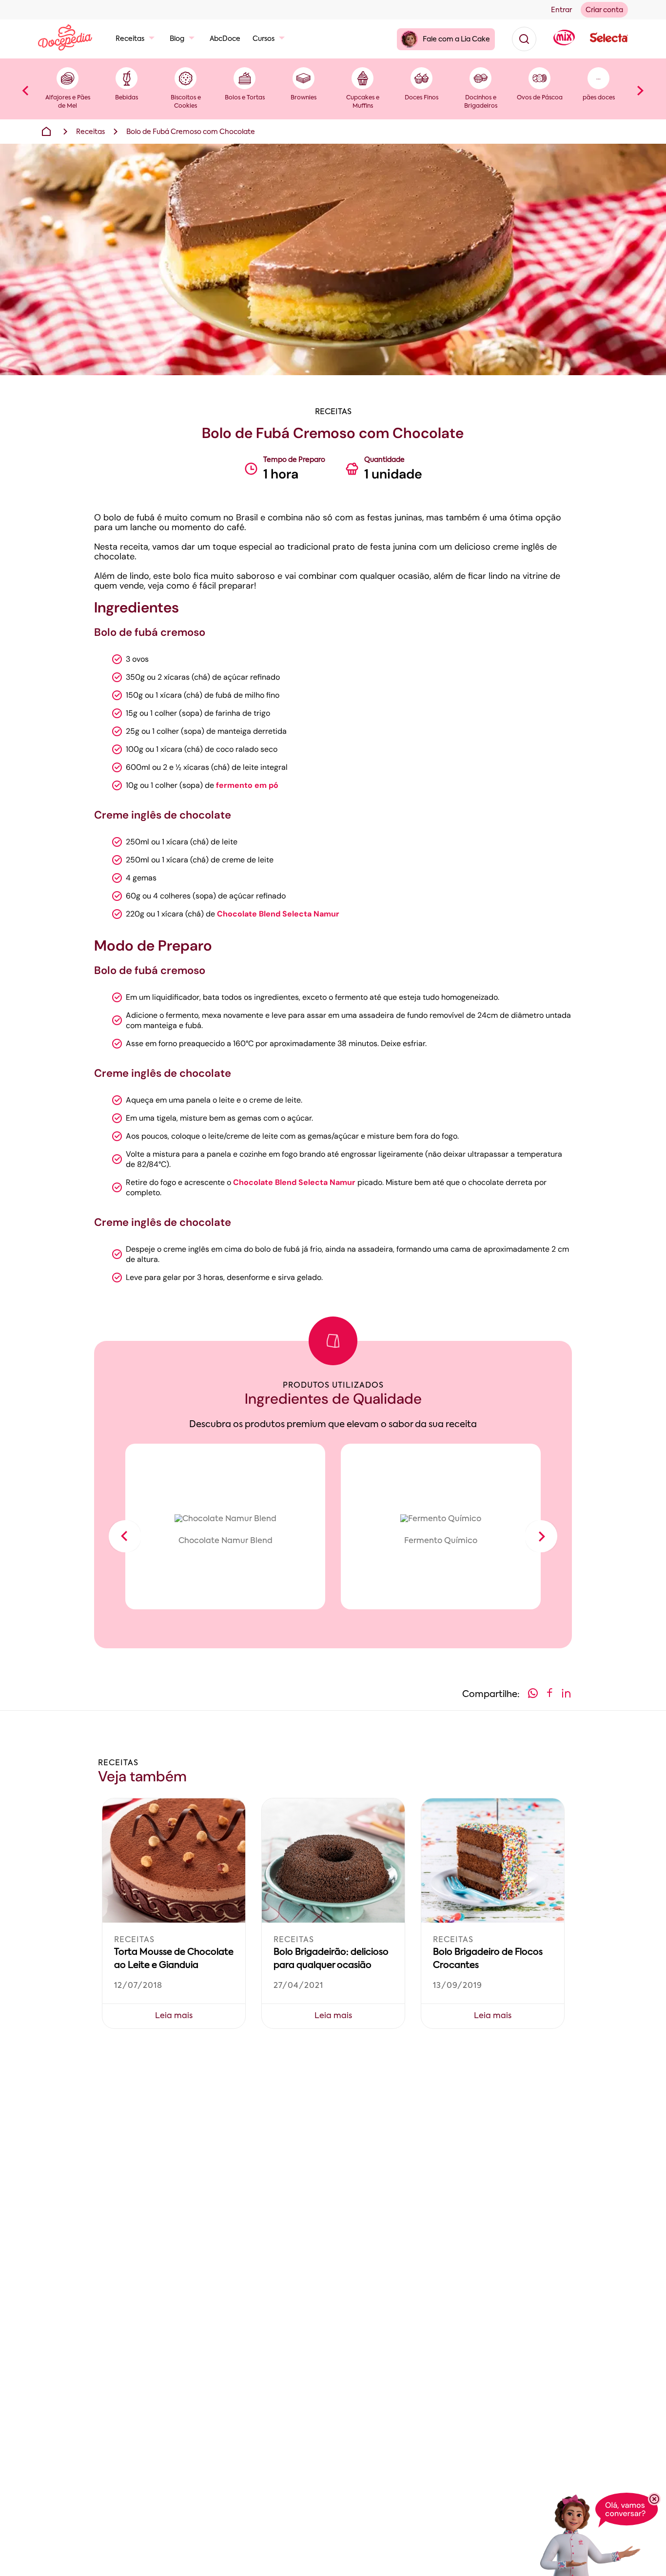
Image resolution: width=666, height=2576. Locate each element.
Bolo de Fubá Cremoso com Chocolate (191, 132)
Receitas (130, 39)
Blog (177, 39)
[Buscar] (524, 39)
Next (641, 90)
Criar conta (604, 10)
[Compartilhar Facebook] (549, 1695)
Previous (25, 90)
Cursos (264, 39)
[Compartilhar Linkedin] (566, 1695)
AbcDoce (225, 39)
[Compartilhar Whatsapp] (533, 1695)
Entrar (561, 10)
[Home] (46, 132)
